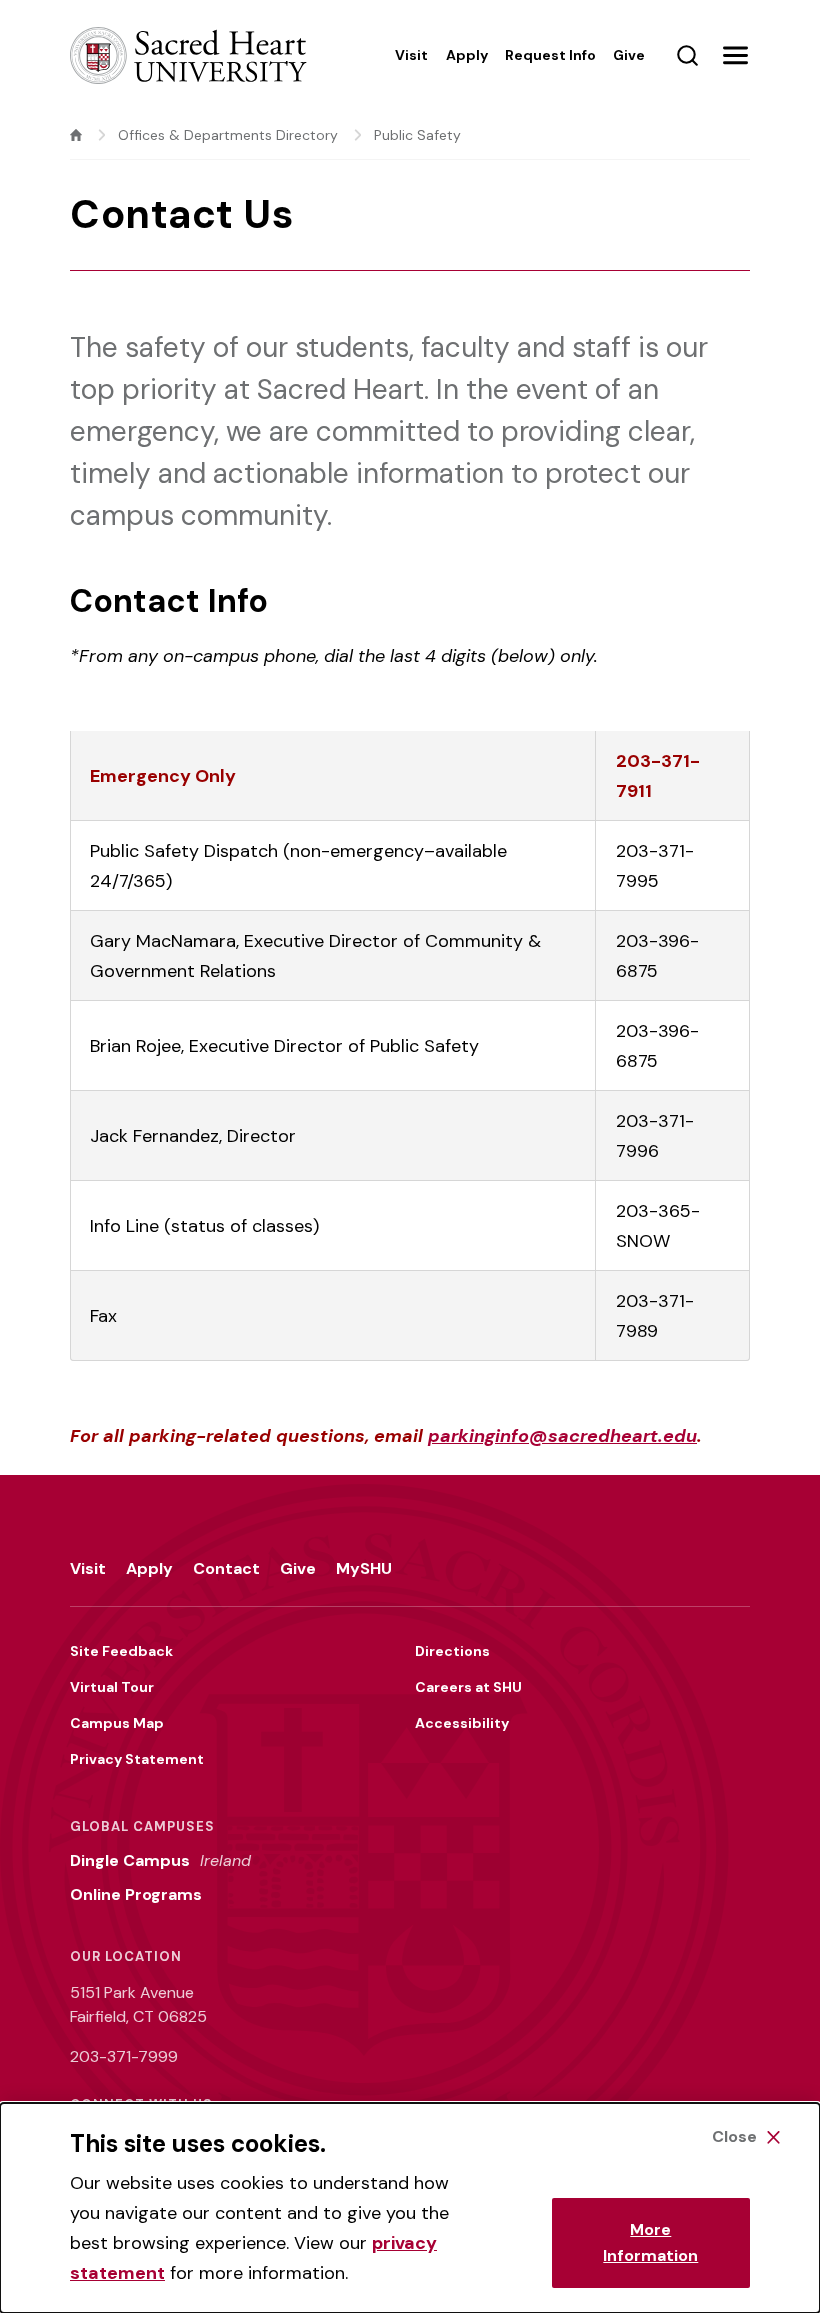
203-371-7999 (124, 2056)
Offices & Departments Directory (228, 135)
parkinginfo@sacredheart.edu (562, 1436)
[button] (735, 55)
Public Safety (417, 135)
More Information (650, 2242)
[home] (76, 135)
